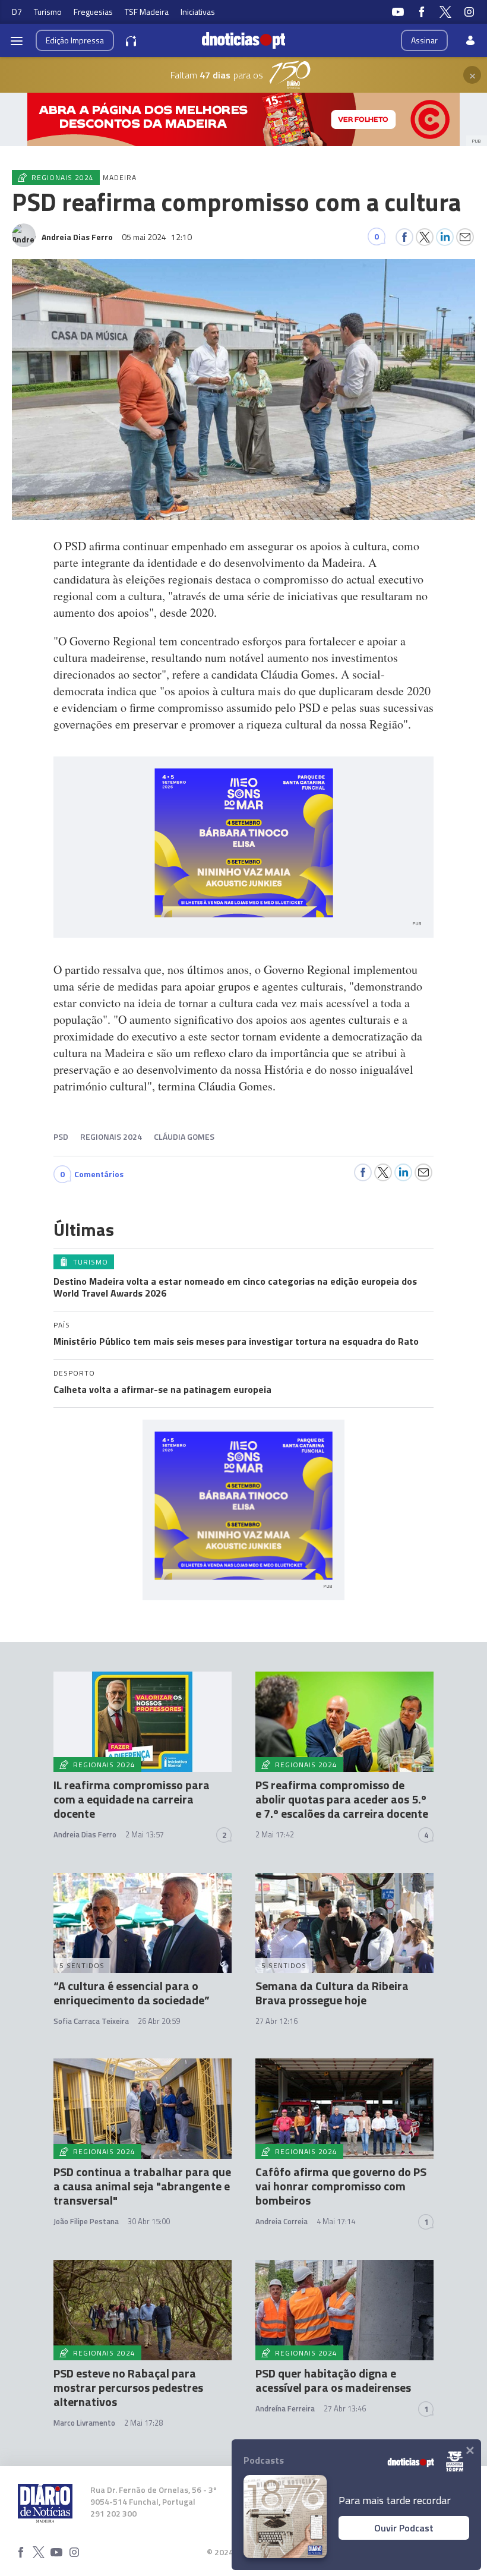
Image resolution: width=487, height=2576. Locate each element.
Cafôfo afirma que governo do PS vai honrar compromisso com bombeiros (341, 2186)
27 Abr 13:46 (345, 2408)
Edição (75, 40)
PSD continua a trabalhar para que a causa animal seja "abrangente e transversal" (142, 2186)
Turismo (48, 12)
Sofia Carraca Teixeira (91, 2021)
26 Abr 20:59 (159, 2021)
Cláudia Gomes (184, 1136)
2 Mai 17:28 (143, 2423)
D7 (17, 12)
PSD (61, 1136)
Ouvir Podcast (404, 2528)
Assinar (424, 40)
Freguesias (93, 12)
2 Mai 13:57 (145, 1834)
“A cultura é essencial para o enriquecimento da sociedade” (132, 1993)
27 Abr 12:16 (276, 2021)
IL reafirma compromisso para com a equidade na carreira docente (132, 1799)
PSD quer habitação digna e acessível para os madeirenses (333, 2380)
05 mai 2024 (157, 237)
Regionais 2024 (111, 1136)
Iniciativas (198, 12)
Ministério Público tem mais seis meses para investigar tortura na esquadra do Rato (236, 1341)
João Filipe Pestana (86, 2221)
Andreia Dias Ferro (85, 1834)
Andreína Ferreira (285, 2408)
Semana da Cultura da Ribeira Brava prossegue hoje (332, 1993)
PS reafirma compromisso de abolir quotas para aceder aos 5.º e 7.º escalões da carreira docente (342, 1799)
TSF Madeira (147, 12)
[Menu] (17, 40)
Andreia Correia (282, 2221)
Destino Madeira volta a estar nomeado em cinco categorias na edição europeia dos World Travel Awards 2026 (235, 1287)
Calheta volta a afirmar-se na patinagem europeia (162, 1389)
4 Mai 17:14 (336, 2221)
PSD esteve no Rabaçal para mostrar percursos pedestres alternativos (128, 2387)
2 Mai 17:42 (275, 1834)
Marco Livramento (84, 2423)
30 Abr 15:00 (149, 2221)
